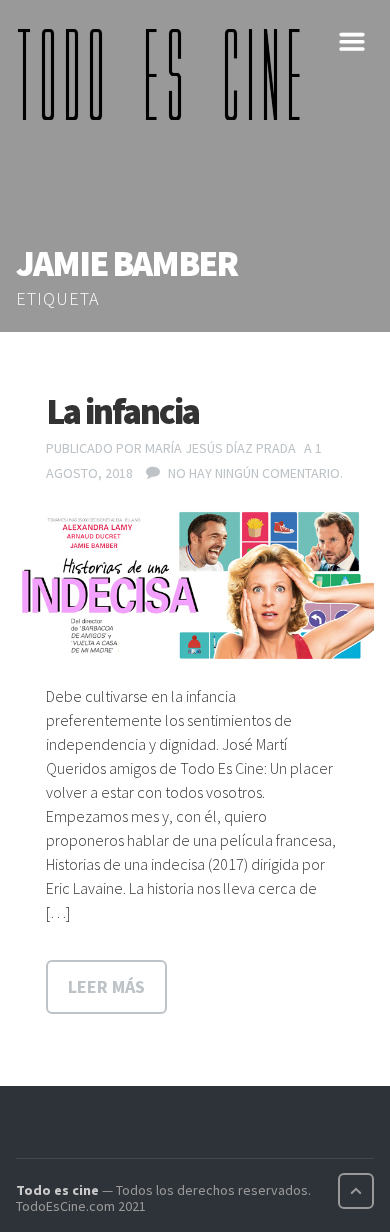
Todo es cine (57, 1190)
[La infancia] (195, 585)
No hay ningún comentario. (255, 473)
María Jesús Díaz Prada (220, 448)
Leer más (106, 986)
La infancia (122, 411)
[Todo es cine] (166, 74)
